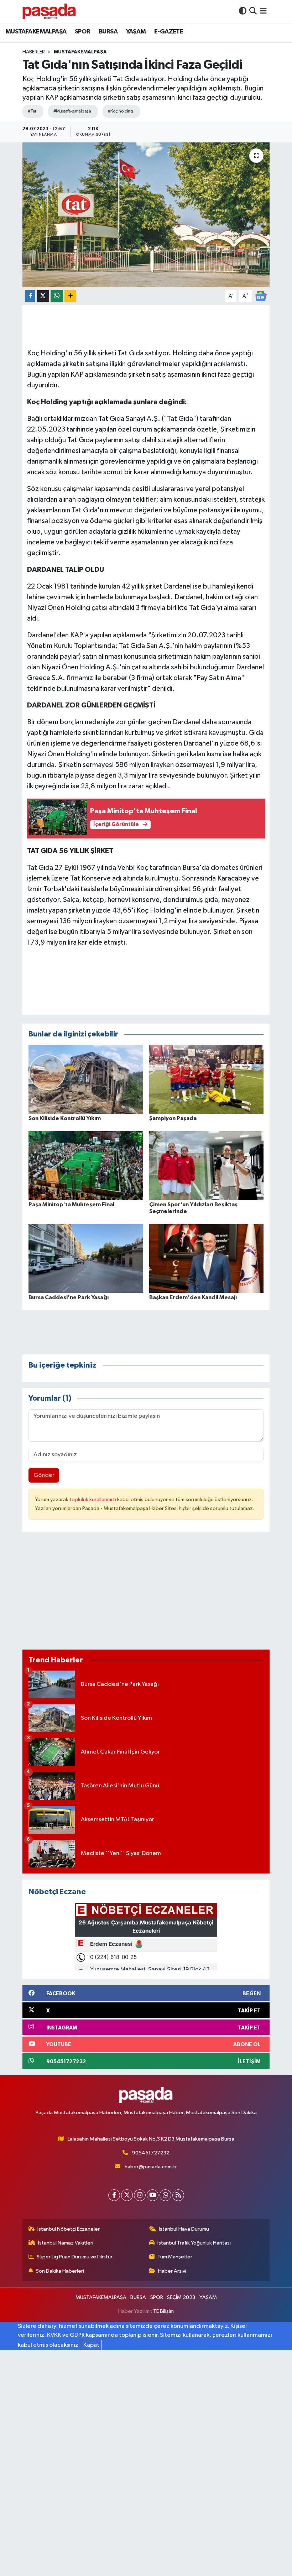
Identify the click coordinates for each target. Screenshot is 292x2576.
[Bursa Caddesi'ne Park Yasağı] (86, 1258)
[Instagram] (140, 2195)
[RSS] (178, 2195)
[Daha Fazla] (70, 296)
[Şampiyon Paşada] (207, 1079)
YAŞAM (136, 32)
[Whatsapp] (165, 2195)
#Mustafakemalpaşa (72, 111)
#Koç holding (120, 111)
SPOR (83, 32)
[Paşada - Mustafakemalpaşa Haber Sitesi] (49, 11)
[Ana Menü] (263, 11)
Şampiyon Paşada (173, 1118)
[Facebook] (114, 2195)
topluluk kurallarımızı (93, 1499)
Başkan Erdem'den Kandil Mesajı (193, 1297)
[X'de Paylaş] (43, 296)
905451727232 (151, 2153)
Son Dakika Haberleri (60, 2271)
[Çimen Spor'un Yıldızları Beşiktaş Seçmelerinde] (207, 1165)
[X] (127, 2195)
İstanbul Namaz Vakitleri (66, 2243)
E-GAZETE (169, 32)
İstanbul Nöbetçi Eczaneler (69, 2229)
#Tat (32, 111)
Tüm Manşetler (175, 2257)
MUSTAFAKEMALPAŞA (36, 32)
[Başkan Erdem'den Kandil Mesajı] (207, 1258)
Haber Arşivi (172, 2271)
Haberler (34, 52)
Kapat (91, 2345)
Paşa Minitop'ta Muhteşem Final (71, 1205)
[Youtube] (153, 2195)
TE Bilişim (163, 2311)
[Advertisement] (146, 1594)
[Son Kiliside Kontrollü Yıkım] (86, 1079)
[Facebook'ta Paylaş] (30, 296)
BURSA (108, 32)
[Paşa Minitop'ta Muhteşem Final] (86, 1165)
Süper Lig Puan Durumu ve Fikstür (75, 2257)
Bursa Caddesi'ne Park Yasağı (69, 1297)
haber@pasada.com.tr (151, 2167)
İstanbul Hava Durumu (184, 2229)
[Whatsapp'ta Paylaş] (57, 296)
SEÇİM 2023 (181, 2297)
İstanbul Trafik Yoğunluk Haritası (194, 2243)
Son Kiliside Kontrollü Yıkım (65, 1118)
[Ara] (253, 11)
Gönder (44, 1475)
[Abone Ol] (261, 296)
